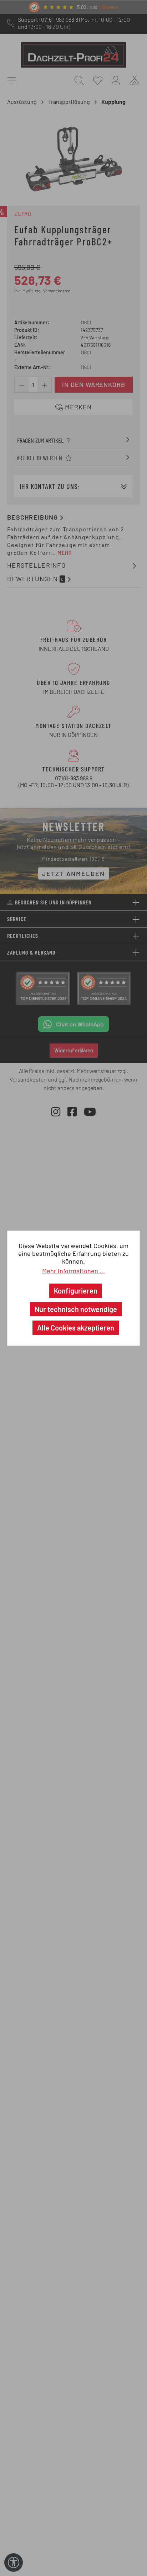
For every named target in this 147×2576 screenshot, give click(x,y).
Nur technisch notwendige (76, 1309)
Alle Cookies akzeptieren (76, 1328)
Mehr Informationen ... (73, 1271)
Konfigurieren (76, 1291)
